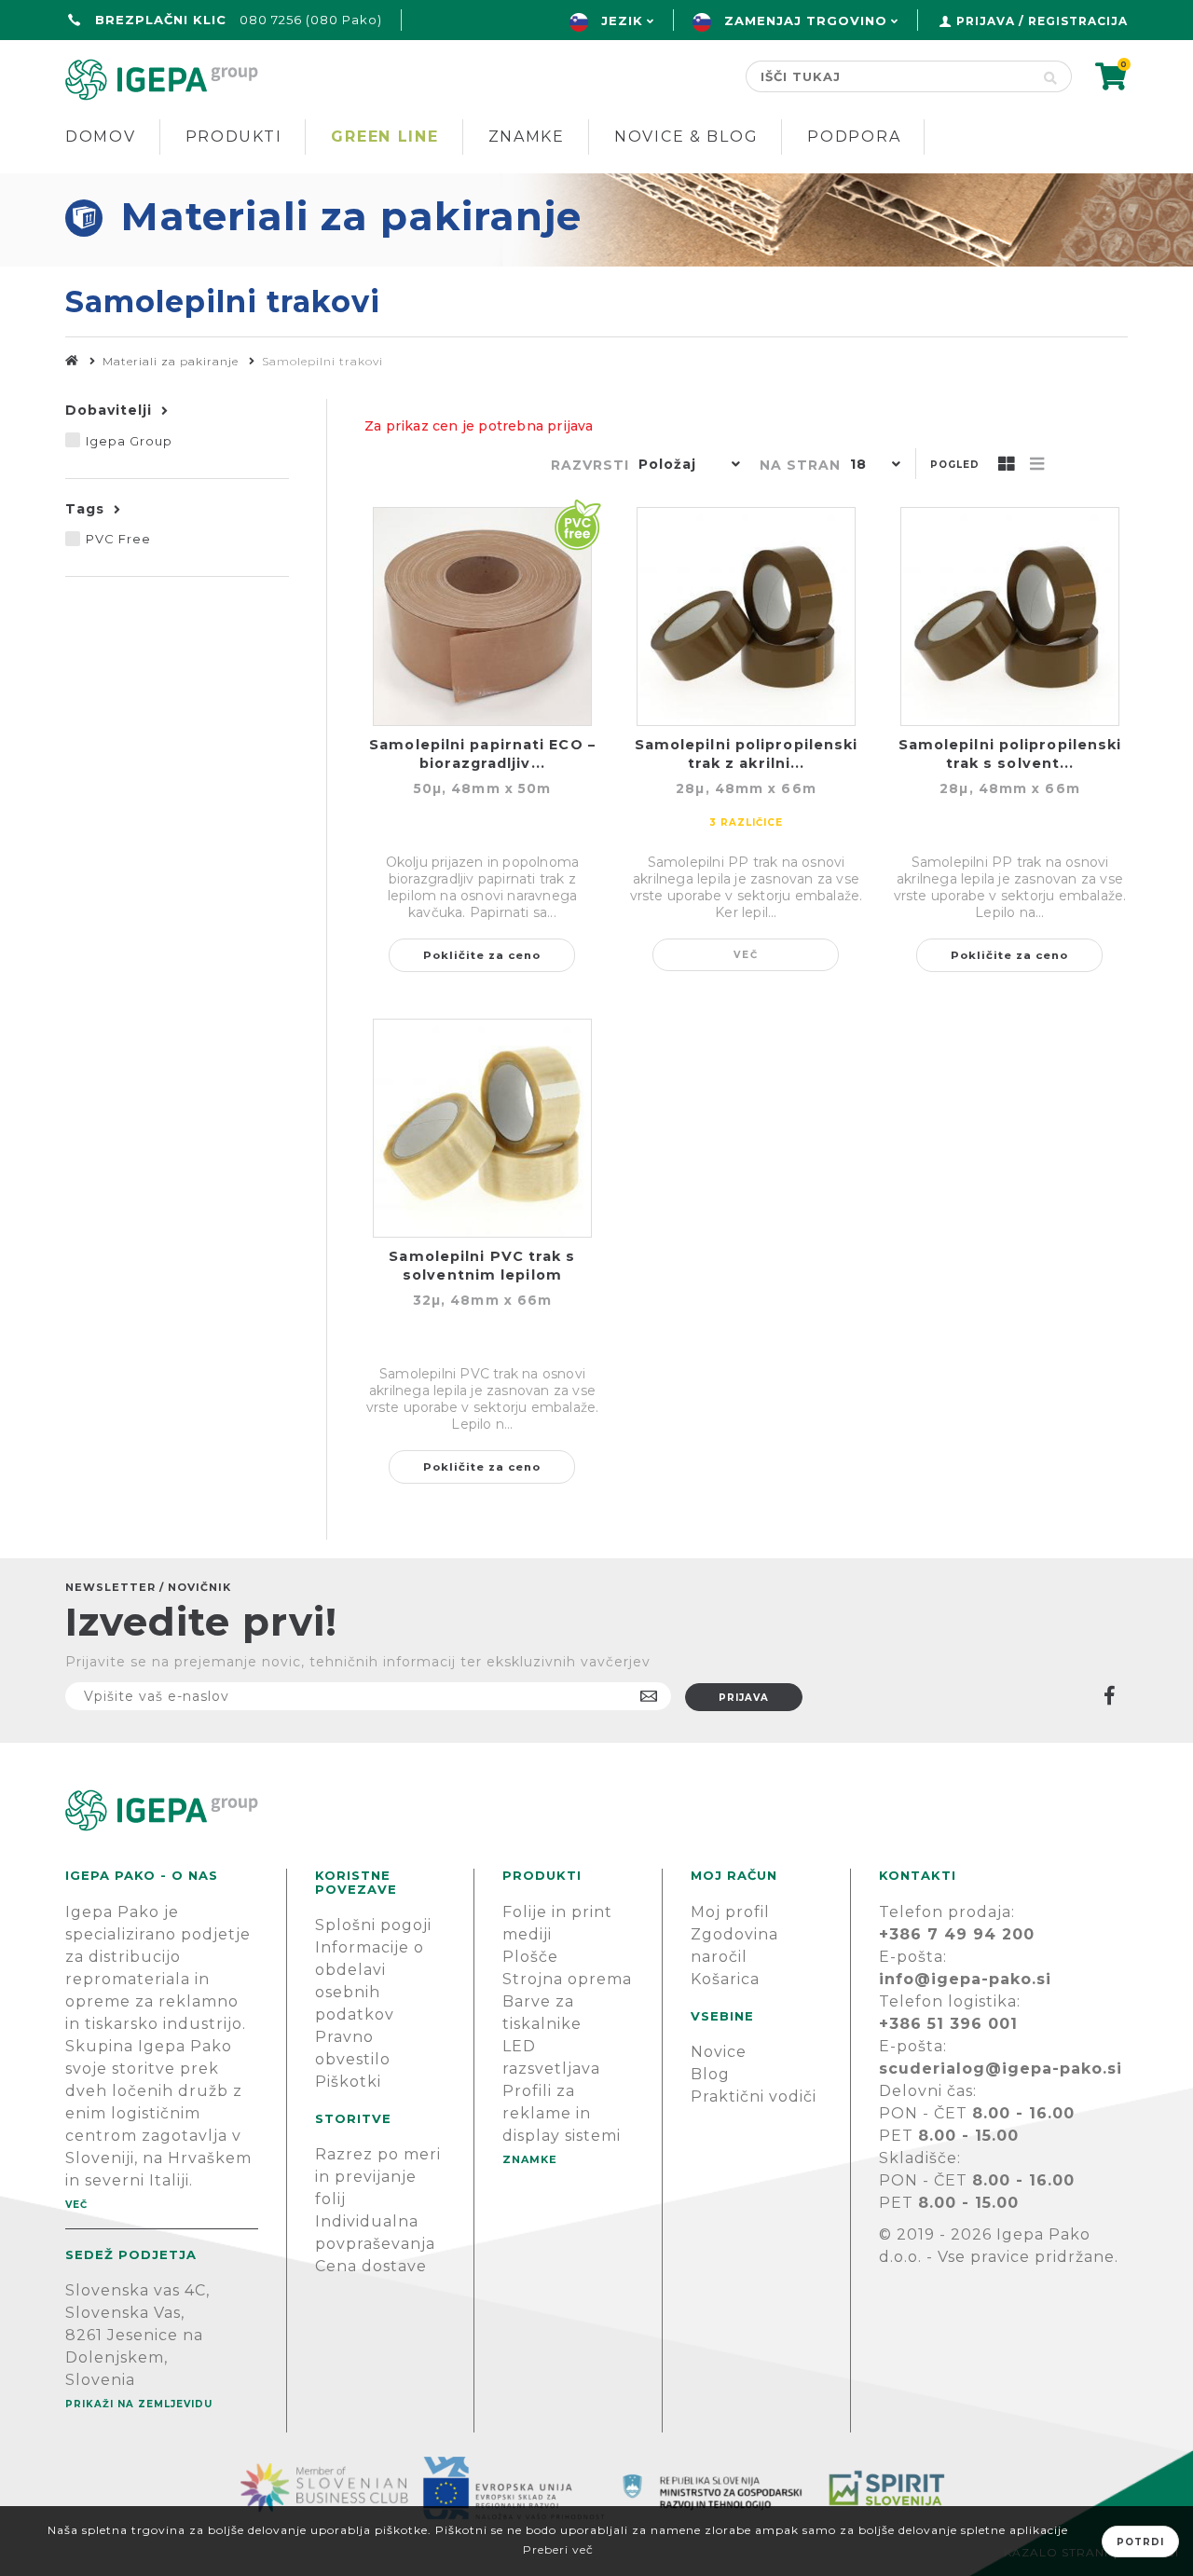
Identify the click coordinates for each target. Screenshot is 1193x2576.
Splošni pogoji (373, 1925)
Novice (719, 2052)
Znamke (527, 137)
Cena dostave (371, 2266)
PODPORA (854, 137)
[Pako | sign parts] (596, 1810)
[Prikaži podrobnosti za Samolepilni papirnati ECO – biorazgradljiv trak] (482, 617)
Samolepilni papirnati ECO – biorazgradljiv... (482, 754)
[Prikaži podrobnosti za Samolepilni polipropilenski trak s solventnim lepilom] (1010, 617)
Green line (384, 137)
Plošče (530, 1957)
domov (101, 137)
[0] (1111, 82)
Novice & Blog (686, 137)
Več (746, 955)
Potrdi (1140, 2542)
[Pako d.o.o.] (72, 361)
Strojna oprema (567, 1979)
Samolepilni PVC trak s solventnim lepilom (482, 1266)
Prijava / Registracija (1042, 21)
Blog (710, 2074)
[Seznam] (1037, 465)
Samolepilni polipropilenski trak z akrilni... (747, 754)
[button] (685, 466)
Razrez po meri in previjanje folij (378, 2177)
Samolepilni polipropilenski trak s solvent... (1010, 754)
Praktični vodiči (754, 2096)
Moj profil (730, 1912)
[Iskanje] (1051, 76)
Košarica (725, 1979)
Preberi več (558, 2549)
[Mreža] (1007, 465)
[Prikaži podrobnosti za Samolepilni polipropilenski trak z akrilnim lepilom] (746, 617)
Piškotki (348, 2082)
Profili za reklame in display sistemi (562, 2113)
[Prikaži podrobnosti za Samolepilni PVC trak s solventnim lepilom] (482, 1128)
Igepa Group (129, 441)
